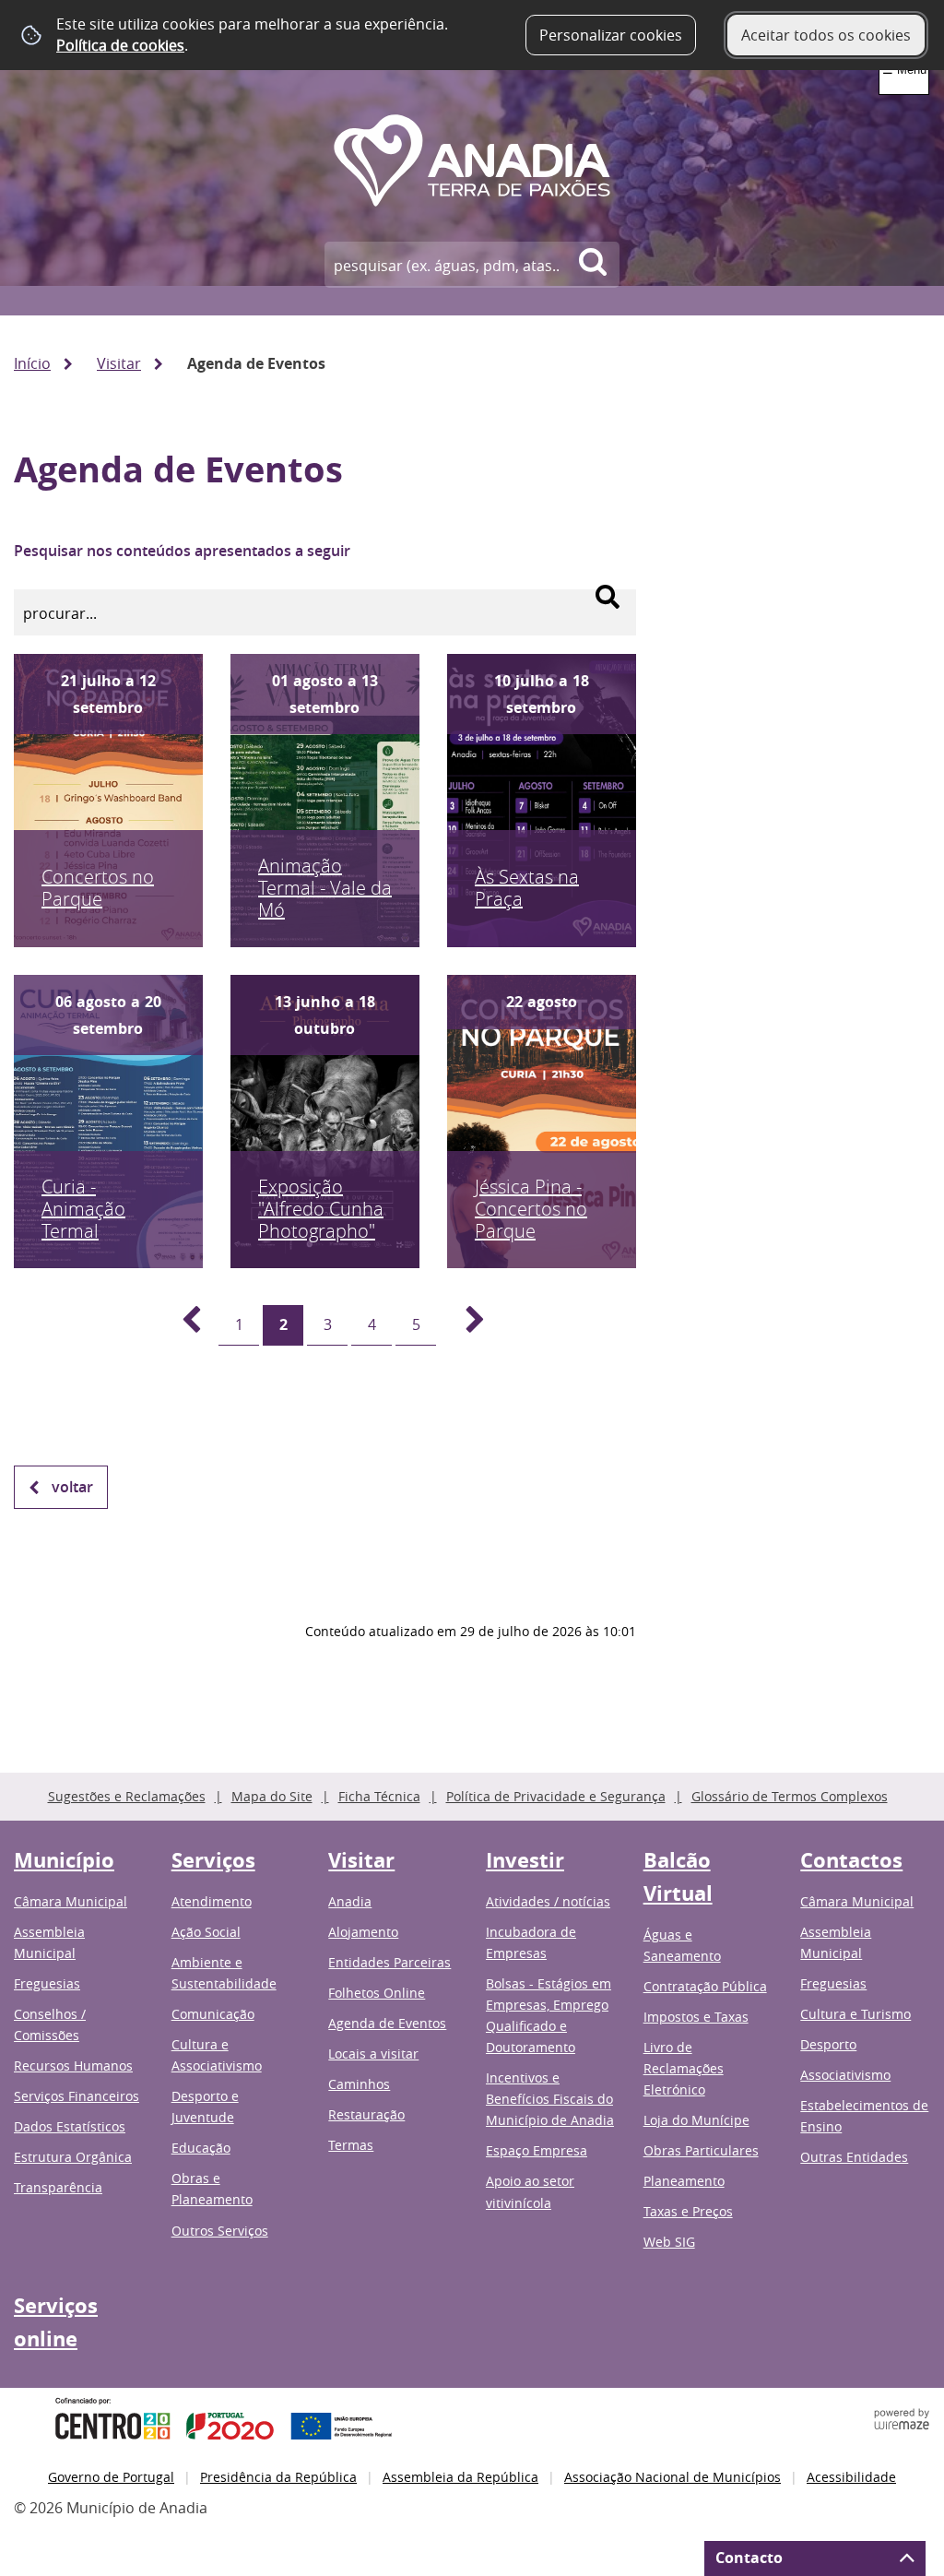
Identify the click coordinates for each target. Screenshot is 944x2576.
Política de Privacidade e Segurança (556, 1796)
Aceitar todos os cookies (826, 35)
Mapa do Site (272, 1796)
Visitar (119, 363)
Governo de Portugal (111, 2477)
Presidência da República (278, 2477)
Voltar (72, 1487)
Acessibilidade (851, 2477)
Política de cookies (120, 45)
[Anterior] (181, 1325)
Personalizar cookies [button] (611, 35)
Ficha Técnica (379, 1796)
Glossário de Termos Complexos (790, 1796)
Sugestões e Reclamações (127, 1796)
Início (32, 363)
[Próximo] (465, 1325)
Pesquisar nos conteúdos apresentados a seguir (182, 551)
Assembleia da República (460, 2477)
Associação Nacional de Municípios (673, 2477)
